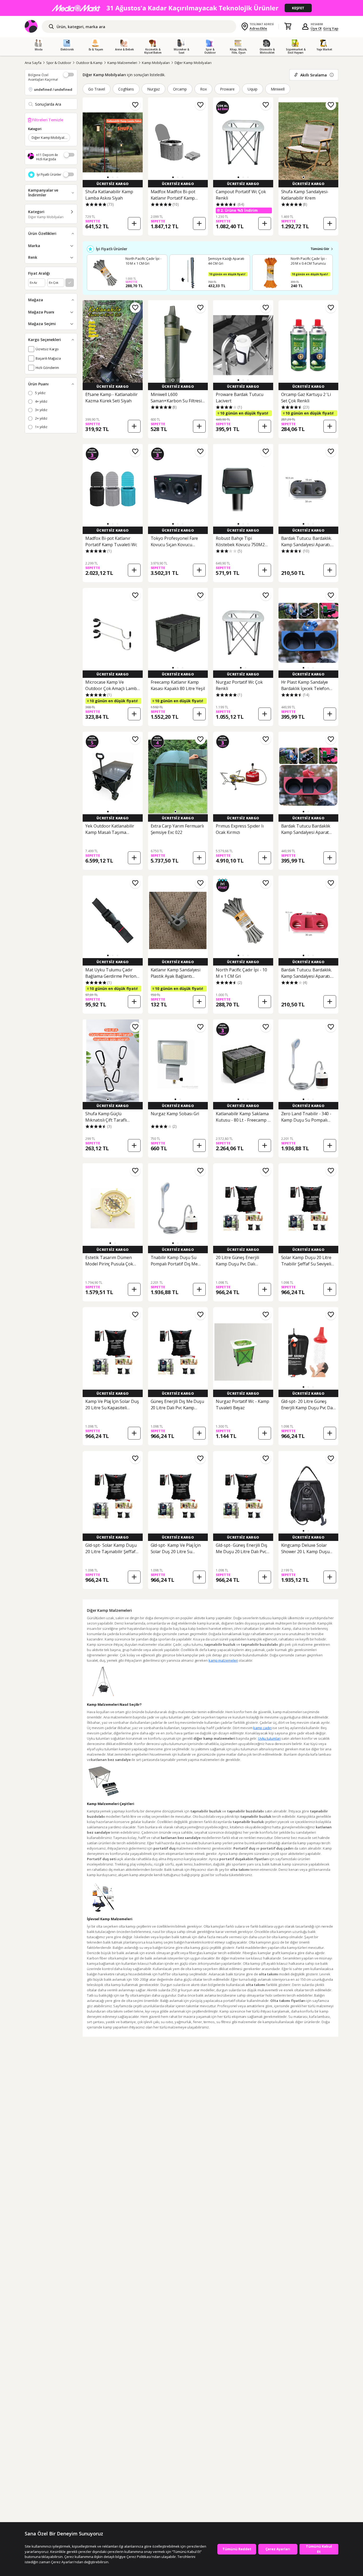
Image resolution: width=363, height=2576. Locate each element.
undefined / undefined (53, 89)
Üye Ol (316, 28)
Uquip (253, 89)
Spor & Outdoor (59, 63)
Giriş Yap (331, 28)
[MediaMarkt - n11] (181, 8)
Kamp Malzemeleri (122, 63)
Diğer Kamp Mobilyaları (193, 63)
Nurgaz (153, 89)
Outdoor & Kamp (89, 63)
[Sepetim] (288, 27)
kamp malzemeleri (223, 1660)
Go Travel (97, 89)
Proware (227, 89)
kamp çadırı (262, 1728)
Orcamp (180, 89)
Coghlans (126, 89)
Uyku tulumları (269, 1738)
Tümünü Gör (320, 249)
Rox (203, 89)
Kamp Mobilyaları (156, 63)
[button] (108, 177)
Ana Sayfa (33, 63)
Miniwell (278, 89)
